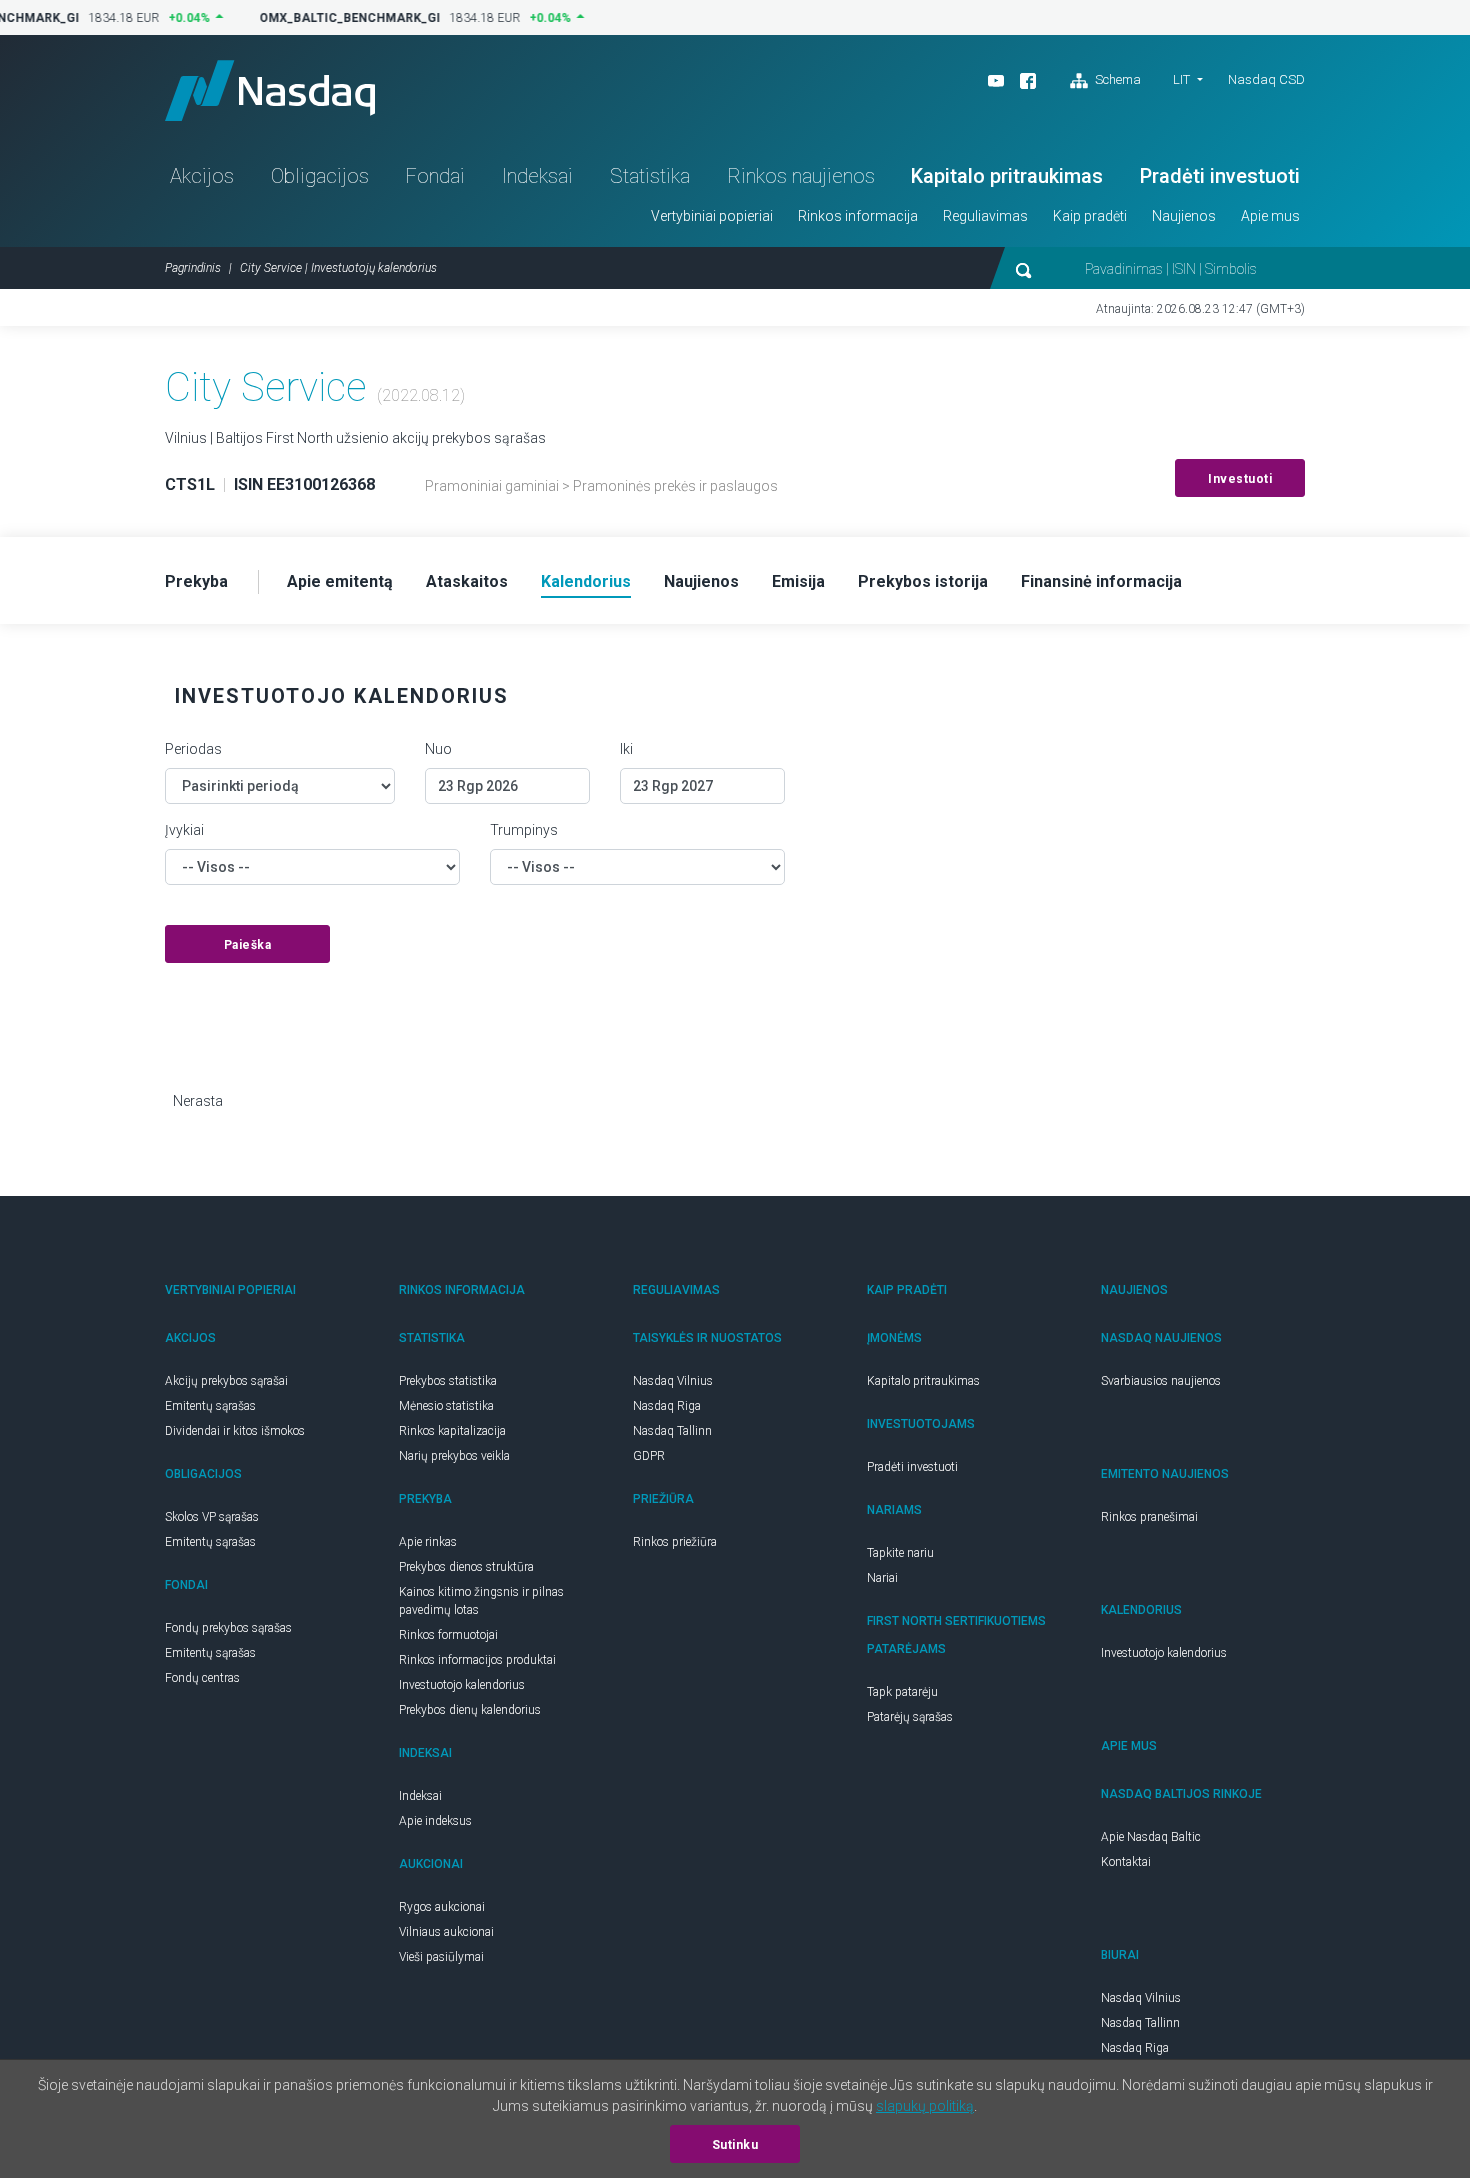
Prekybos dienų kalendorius (470, 1710)
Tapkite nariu (900, 1553)
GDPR (649, 1456)
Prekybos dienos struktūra (466, 1567)
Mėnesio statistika (446, 1406)
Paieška (248, 945)
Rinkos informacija (858, 216)
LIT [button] (1181, 79)
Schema (1116, 79)
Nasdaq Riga (667, 1406)
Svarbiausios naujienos (1161, 1381)
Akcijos (202, 176)
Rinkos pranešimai (1149, 1517)
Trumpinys (524, 830)
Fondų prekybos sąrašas (228, 1628)
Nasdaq (270, 90)
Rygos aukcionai (442, 1907)
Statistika (650, 176)
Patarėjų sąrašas (910, 1717)
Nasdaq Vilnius (673, 1381)
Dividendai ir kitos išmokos (235, 1431)
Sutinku (735, 2145)
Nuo (438, 749)
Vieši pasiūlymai (441, 1957)
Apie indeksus (435, 1821)
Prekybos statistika (448, 1381)
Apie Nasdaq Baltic (1151, 1837)
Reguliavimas (985, 216)
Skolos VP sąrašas (212, 1517)
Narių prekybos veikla (454, 1456)
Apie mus (1270, 216)
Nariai (882, 1578)
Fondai (435, 176)
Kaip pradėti (1090, 216)
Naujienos (1184, 216)
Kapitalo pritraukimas (1007, 176)
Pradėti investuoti (1220, 176)
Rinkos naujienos (801, 176)
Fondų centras (202, 1678)
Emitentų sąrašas (210, 1406)
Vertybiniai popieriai (712, 216)
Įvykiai (184, 830)
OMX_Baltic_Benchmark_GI (341, 18)
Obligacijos (320, 176)
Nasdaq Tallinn (672, 1431)
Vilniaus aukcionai (446, 1932)
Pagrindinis (193, 268)
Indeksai (537, 176)
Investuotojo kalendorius (462, 1685)
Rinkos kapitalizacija (452, 1431)
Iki (626, 749)
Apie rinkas (428, 1542)
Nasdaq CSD (1266, 79)
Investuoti (1240, 479)
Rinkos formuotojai (448, 1635)
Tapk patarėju (902, 1692)
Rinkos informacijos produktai (477, 1660)
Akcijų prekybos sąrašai (226, 1381)
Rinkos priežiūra (675, 1542)
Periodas (193, 749)
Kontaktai (1126, 1862)
